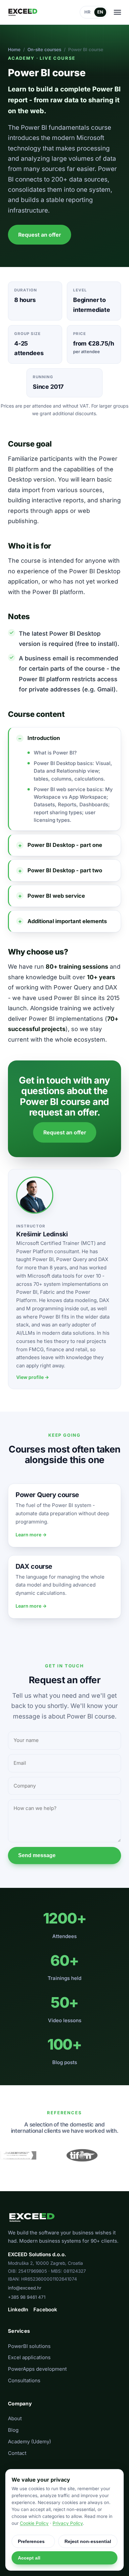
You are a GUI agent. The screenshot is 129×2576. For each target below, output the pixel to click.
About (15, 2418)
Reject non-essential (88, 2541)
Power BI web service (56, 896)
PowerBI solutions (29, 2346)
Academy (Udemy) (29, 2442)
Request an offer (40, 235)
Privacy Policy (68, 2523)
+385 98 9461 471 (27, 2297)
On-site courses (44, 50)
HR (87, 12)
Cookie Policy (34, 2523)
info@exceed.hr (25, 2288)
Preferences (31, 2541)
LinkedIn (18, 2309)
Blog (13, 2430)
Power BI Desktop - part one (65, 845)
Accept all (29, 2558)
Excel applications (29, 2357)
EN (100, 12)
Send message (37, 1855)
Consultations (24, 2380)
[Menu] (117, 12)
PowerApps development (37, 2369)
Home (14, 50)
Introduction (44, 738)
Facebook (45, 2309)
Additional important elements (67, 921)
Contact (17, 2453)
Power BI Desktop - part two (65, 870)
